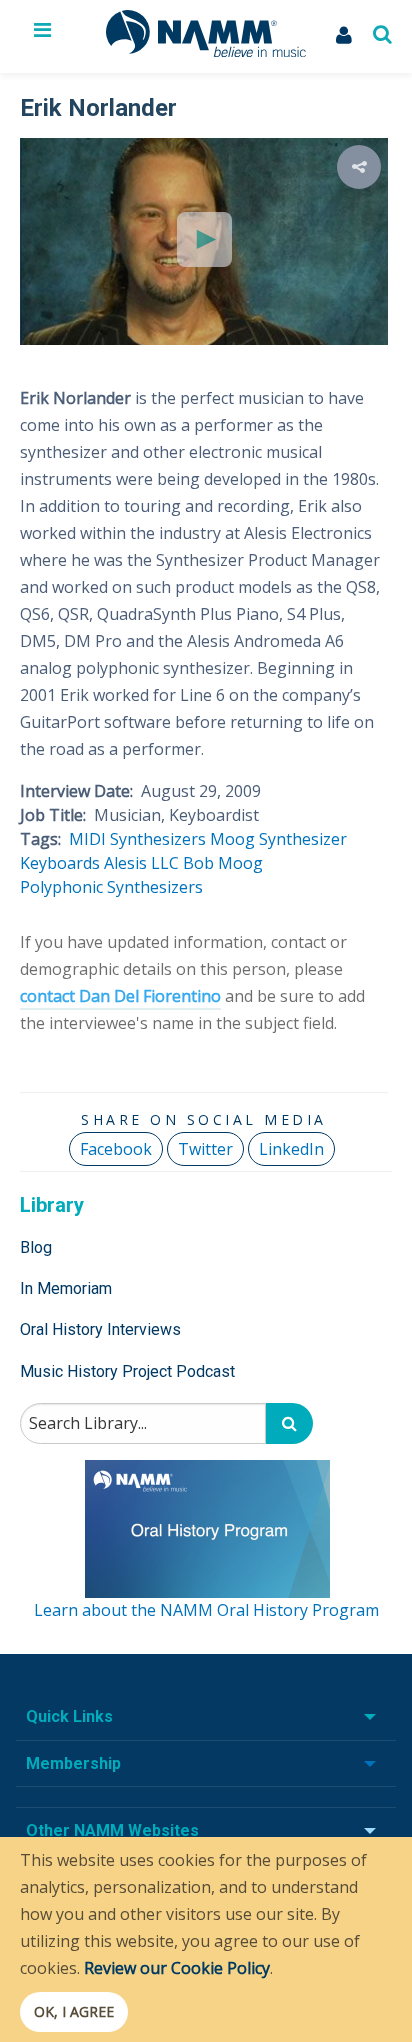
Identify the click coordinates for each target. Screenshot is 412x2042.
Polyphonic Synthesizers (111, 887)
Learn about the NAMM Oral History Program (206, 1610)
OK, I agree (74, 2011)
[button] (359, 167)
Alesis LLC (141, 863)
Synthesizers (158, 839)
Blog (36, 1247)
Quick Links (69, 1716)
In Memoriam (66, 1288)
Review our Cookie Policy (177, 1968)
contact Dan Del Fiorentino (120, 996)
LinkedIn (291, 1149)
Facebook (116, 1149)
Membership (73, 1763)
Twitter (205, 1149)
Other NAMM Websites (112, 1830)
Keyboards (60, 863)
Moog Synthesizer (278, 839)
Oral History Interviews (100, 1329)
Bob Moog (223, 863)
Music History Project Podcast (127, 1371)
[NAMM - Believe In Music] (206, 51)
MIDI (87, 839)
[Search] (289, 1423)
